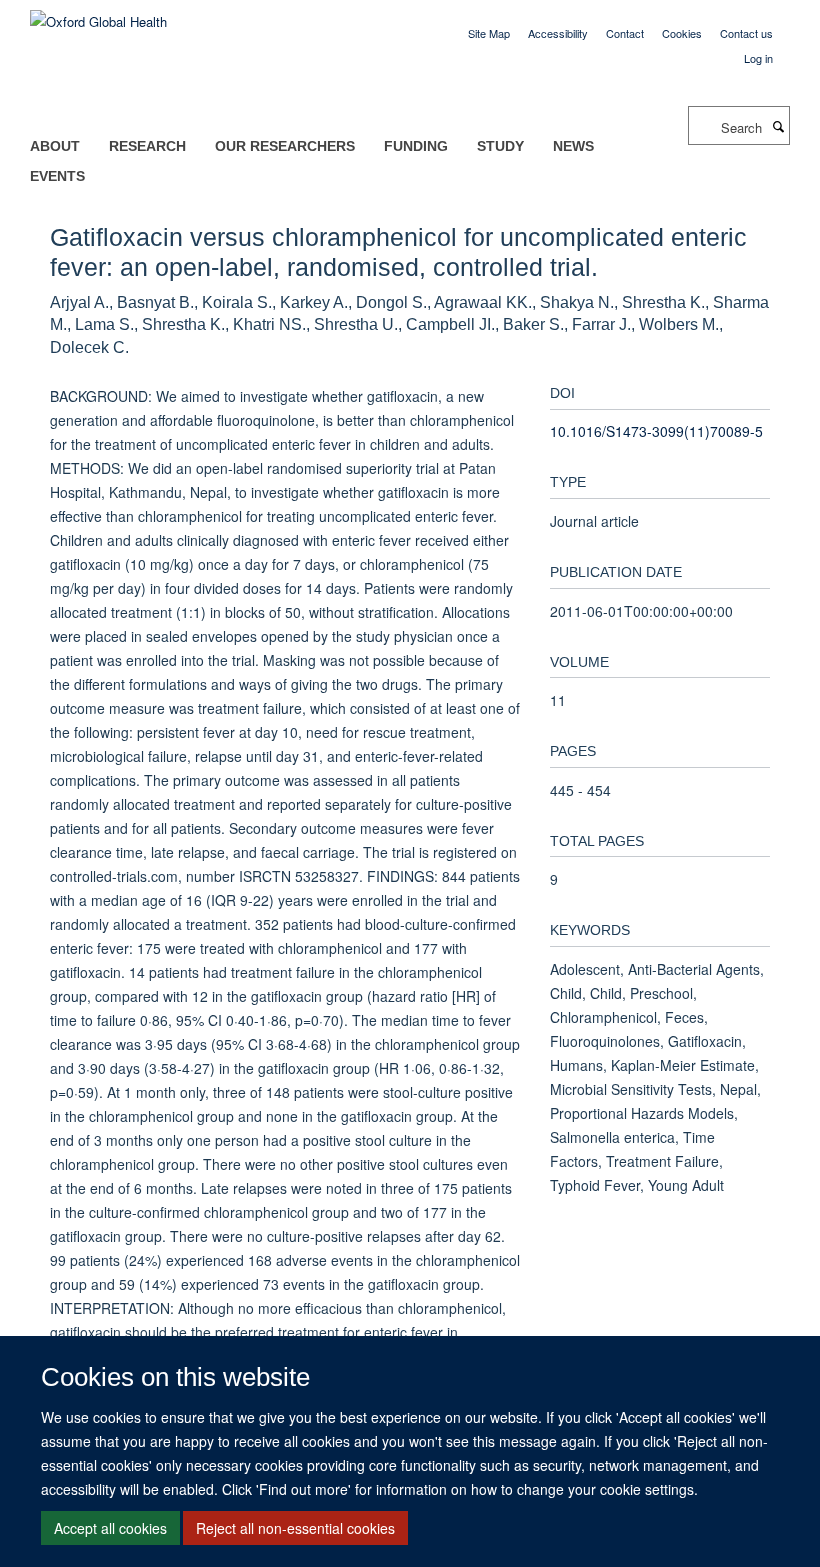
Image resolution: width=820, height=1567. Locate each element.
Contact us (746, 33)
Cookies (682, 33)
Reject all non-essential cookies (295, 1528)
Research (147, 146)
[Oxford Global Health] (98, 14)
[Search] (778, 126)
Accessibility (558, 33)
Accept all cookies (110, 1528)
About (55, 146)
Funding (416, 146)
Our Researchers (285, 146)
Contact (625, 33)
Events (57, 176)
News (573, 146)
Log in (758, 58)
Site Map (489, 33)
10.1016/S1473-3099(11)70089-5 (656, 431)
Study (500, 146)
